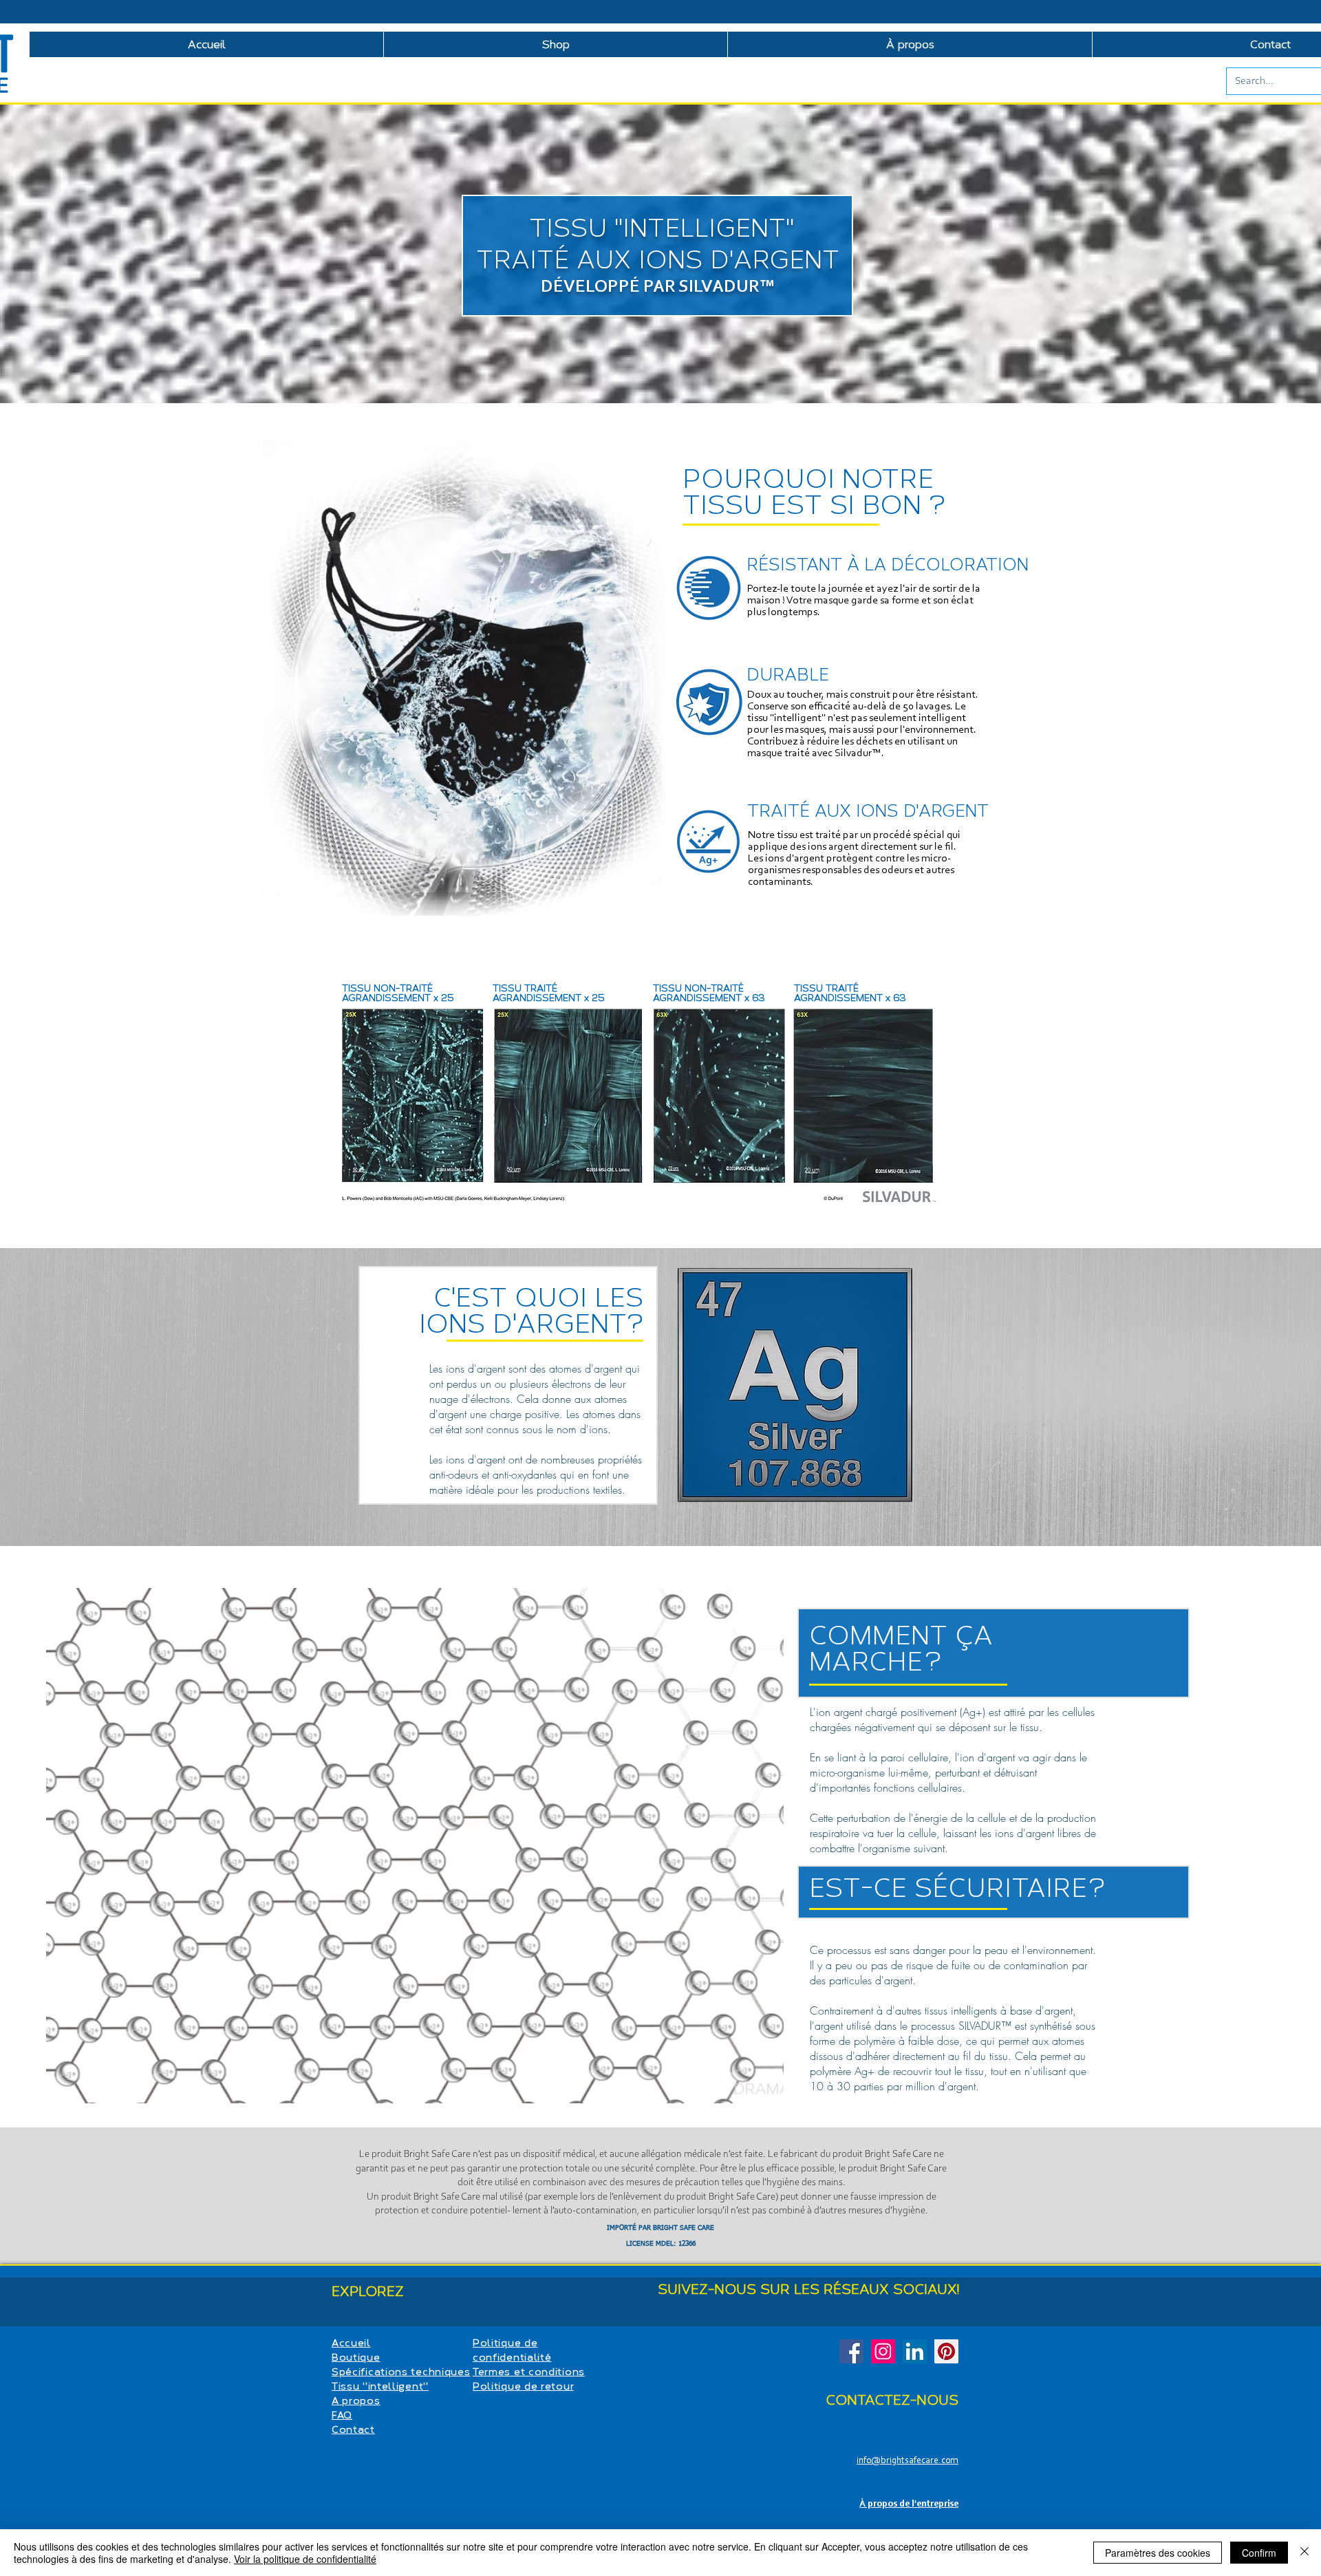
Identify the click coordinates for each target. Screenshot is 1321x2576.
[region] (673, 1402)
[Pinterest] (946, 2351)
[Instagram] (883, 2351)
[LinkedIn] (915, 2351)
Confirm (1259, 2553)
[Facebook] (851, 2351)
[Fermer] (1304, 2553)
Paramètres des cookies (1158, 2553)
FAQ (342, 2415)
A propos (356, 2401)
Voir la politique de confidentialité (305, 2559)
